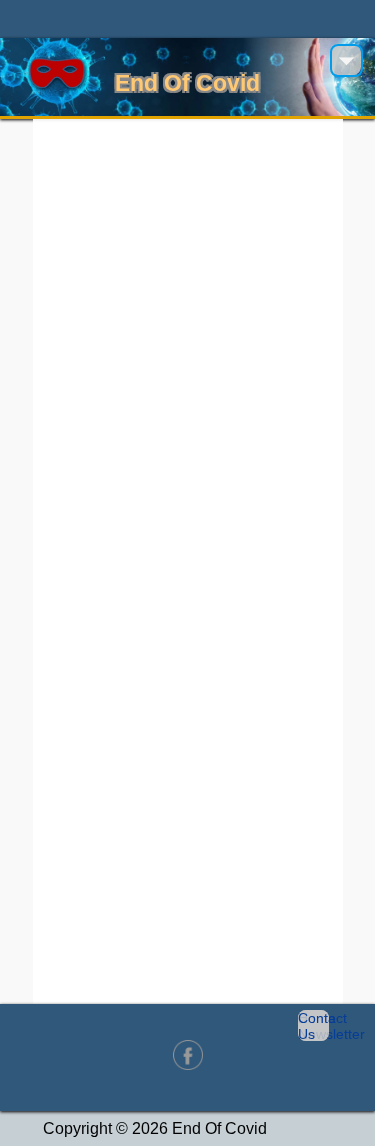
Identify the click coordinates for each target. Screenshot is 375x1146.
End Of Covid (187, 83)
